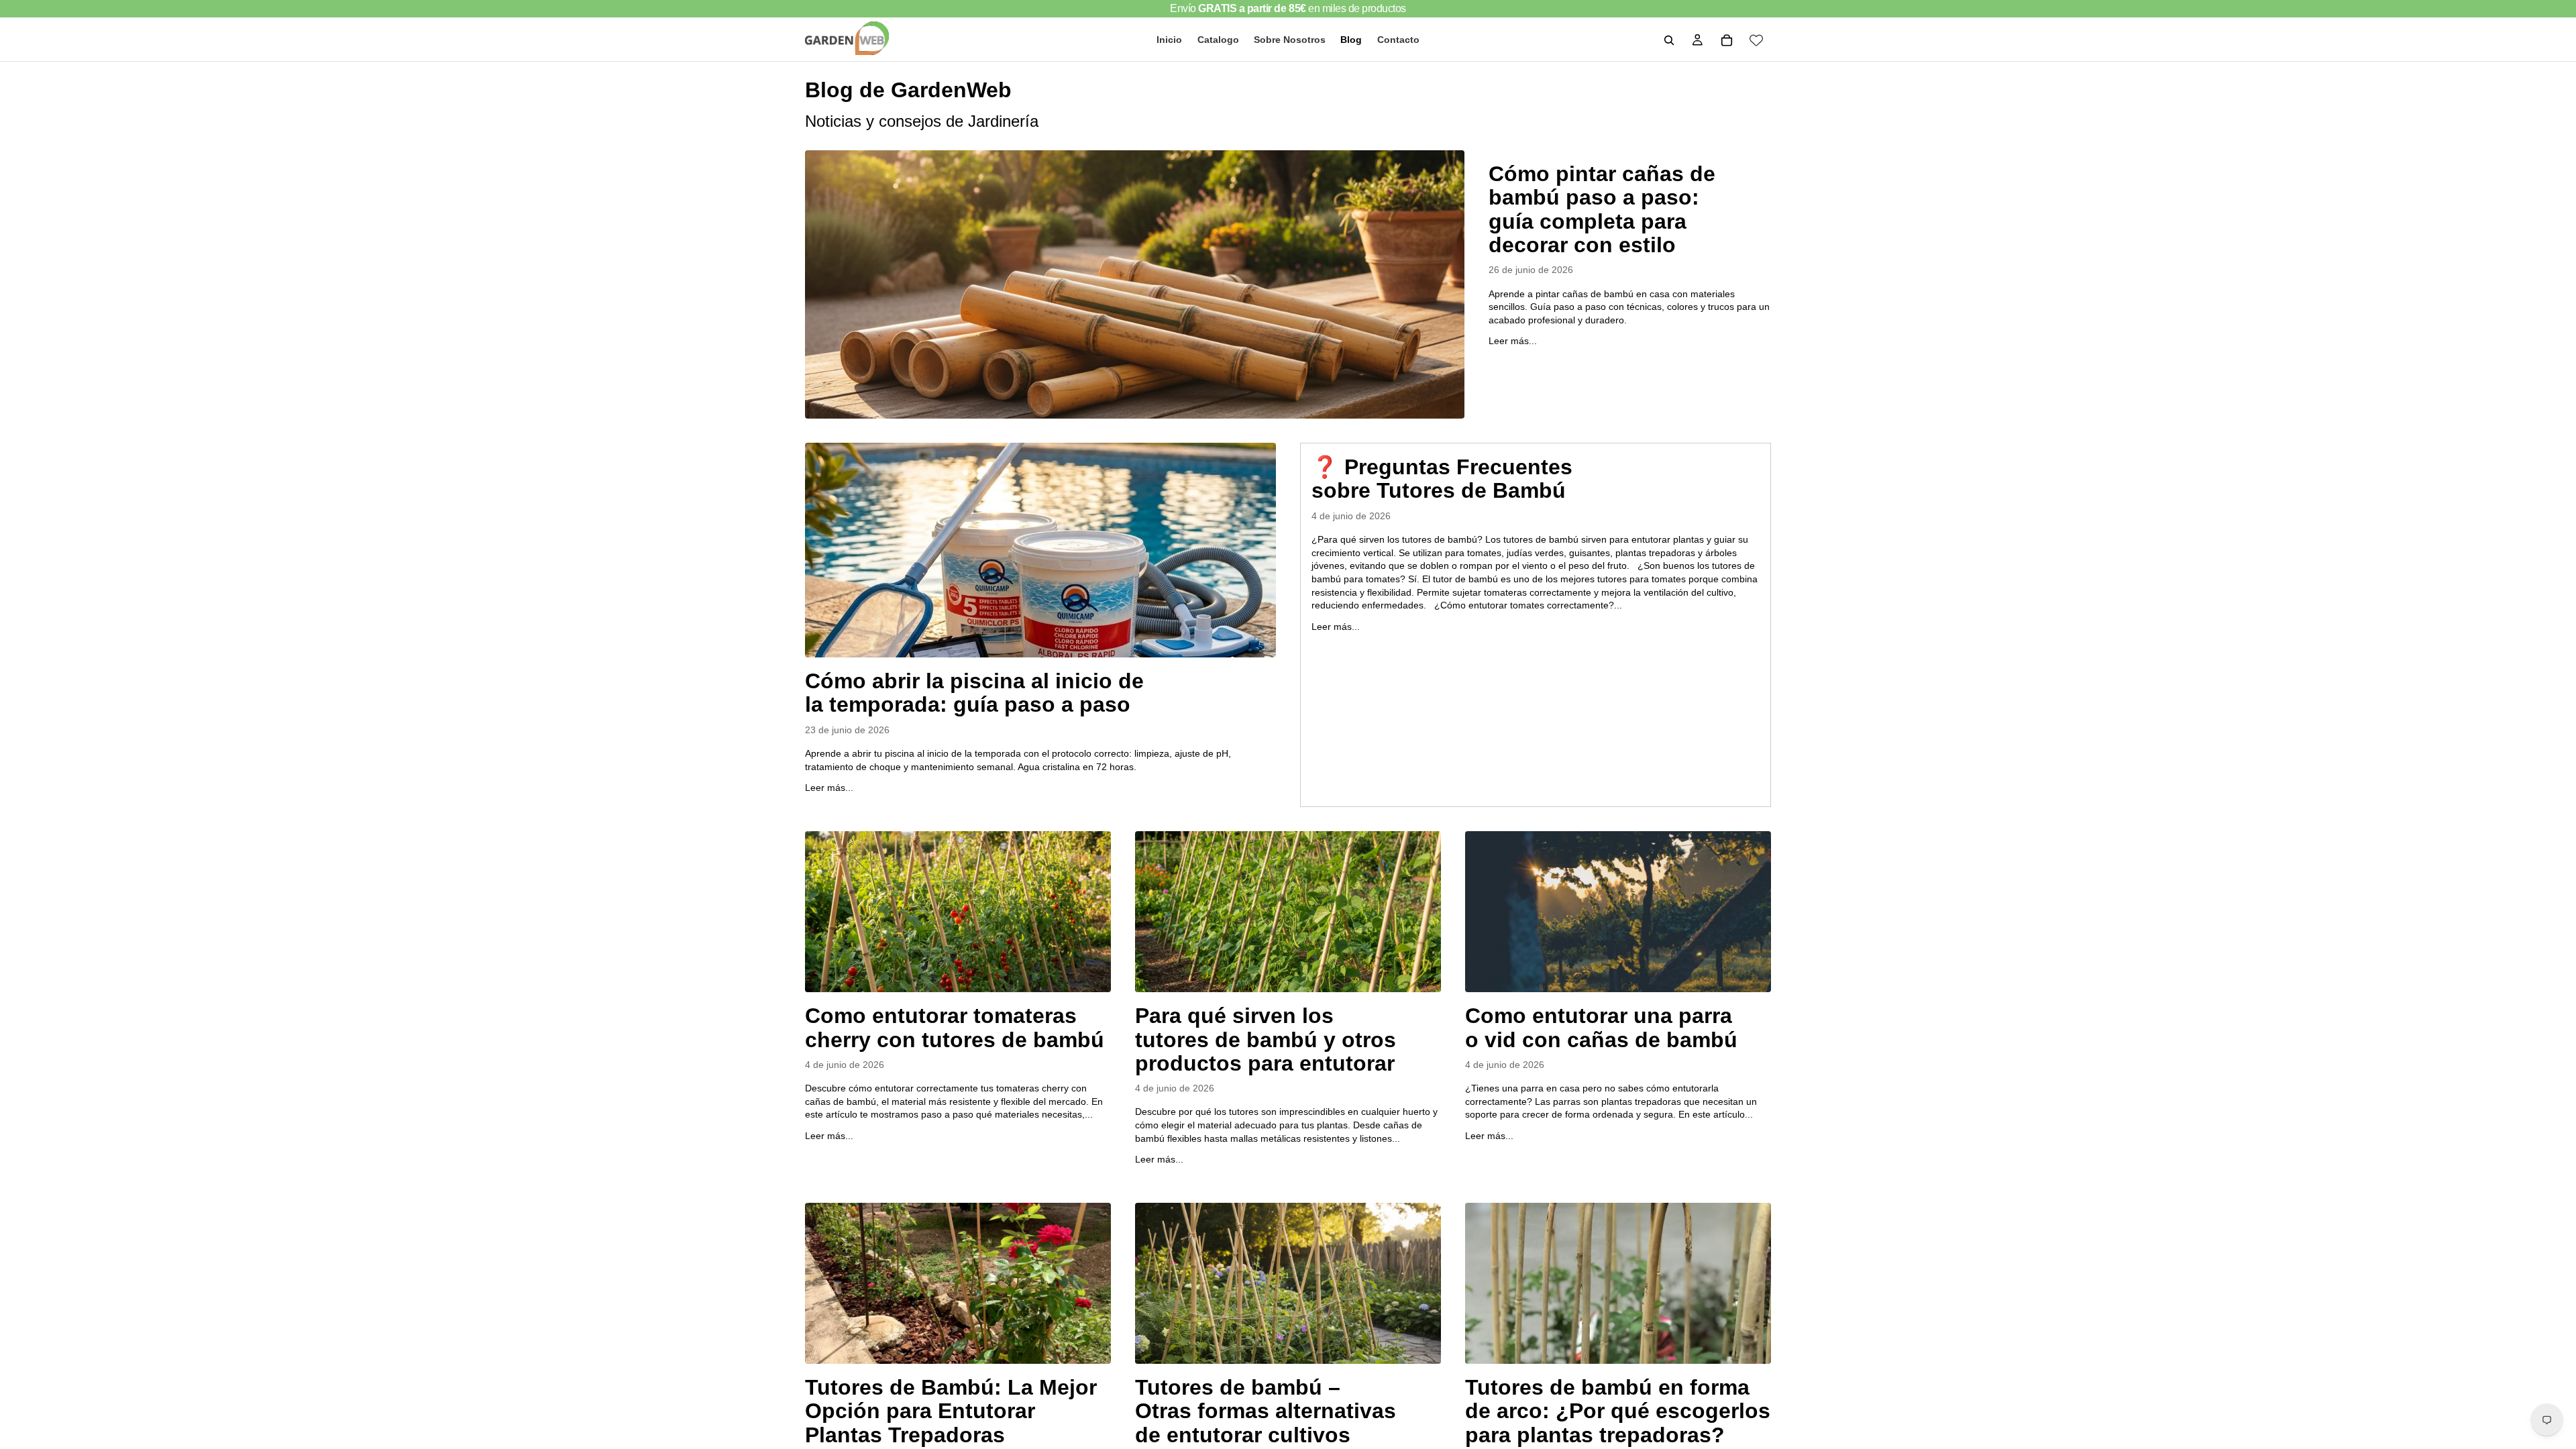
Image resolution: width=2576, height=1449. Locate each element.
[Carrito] (1727, 40)
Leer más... (1513, 341)
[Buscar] (1669, 40)
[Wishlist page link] (1756, 40)
